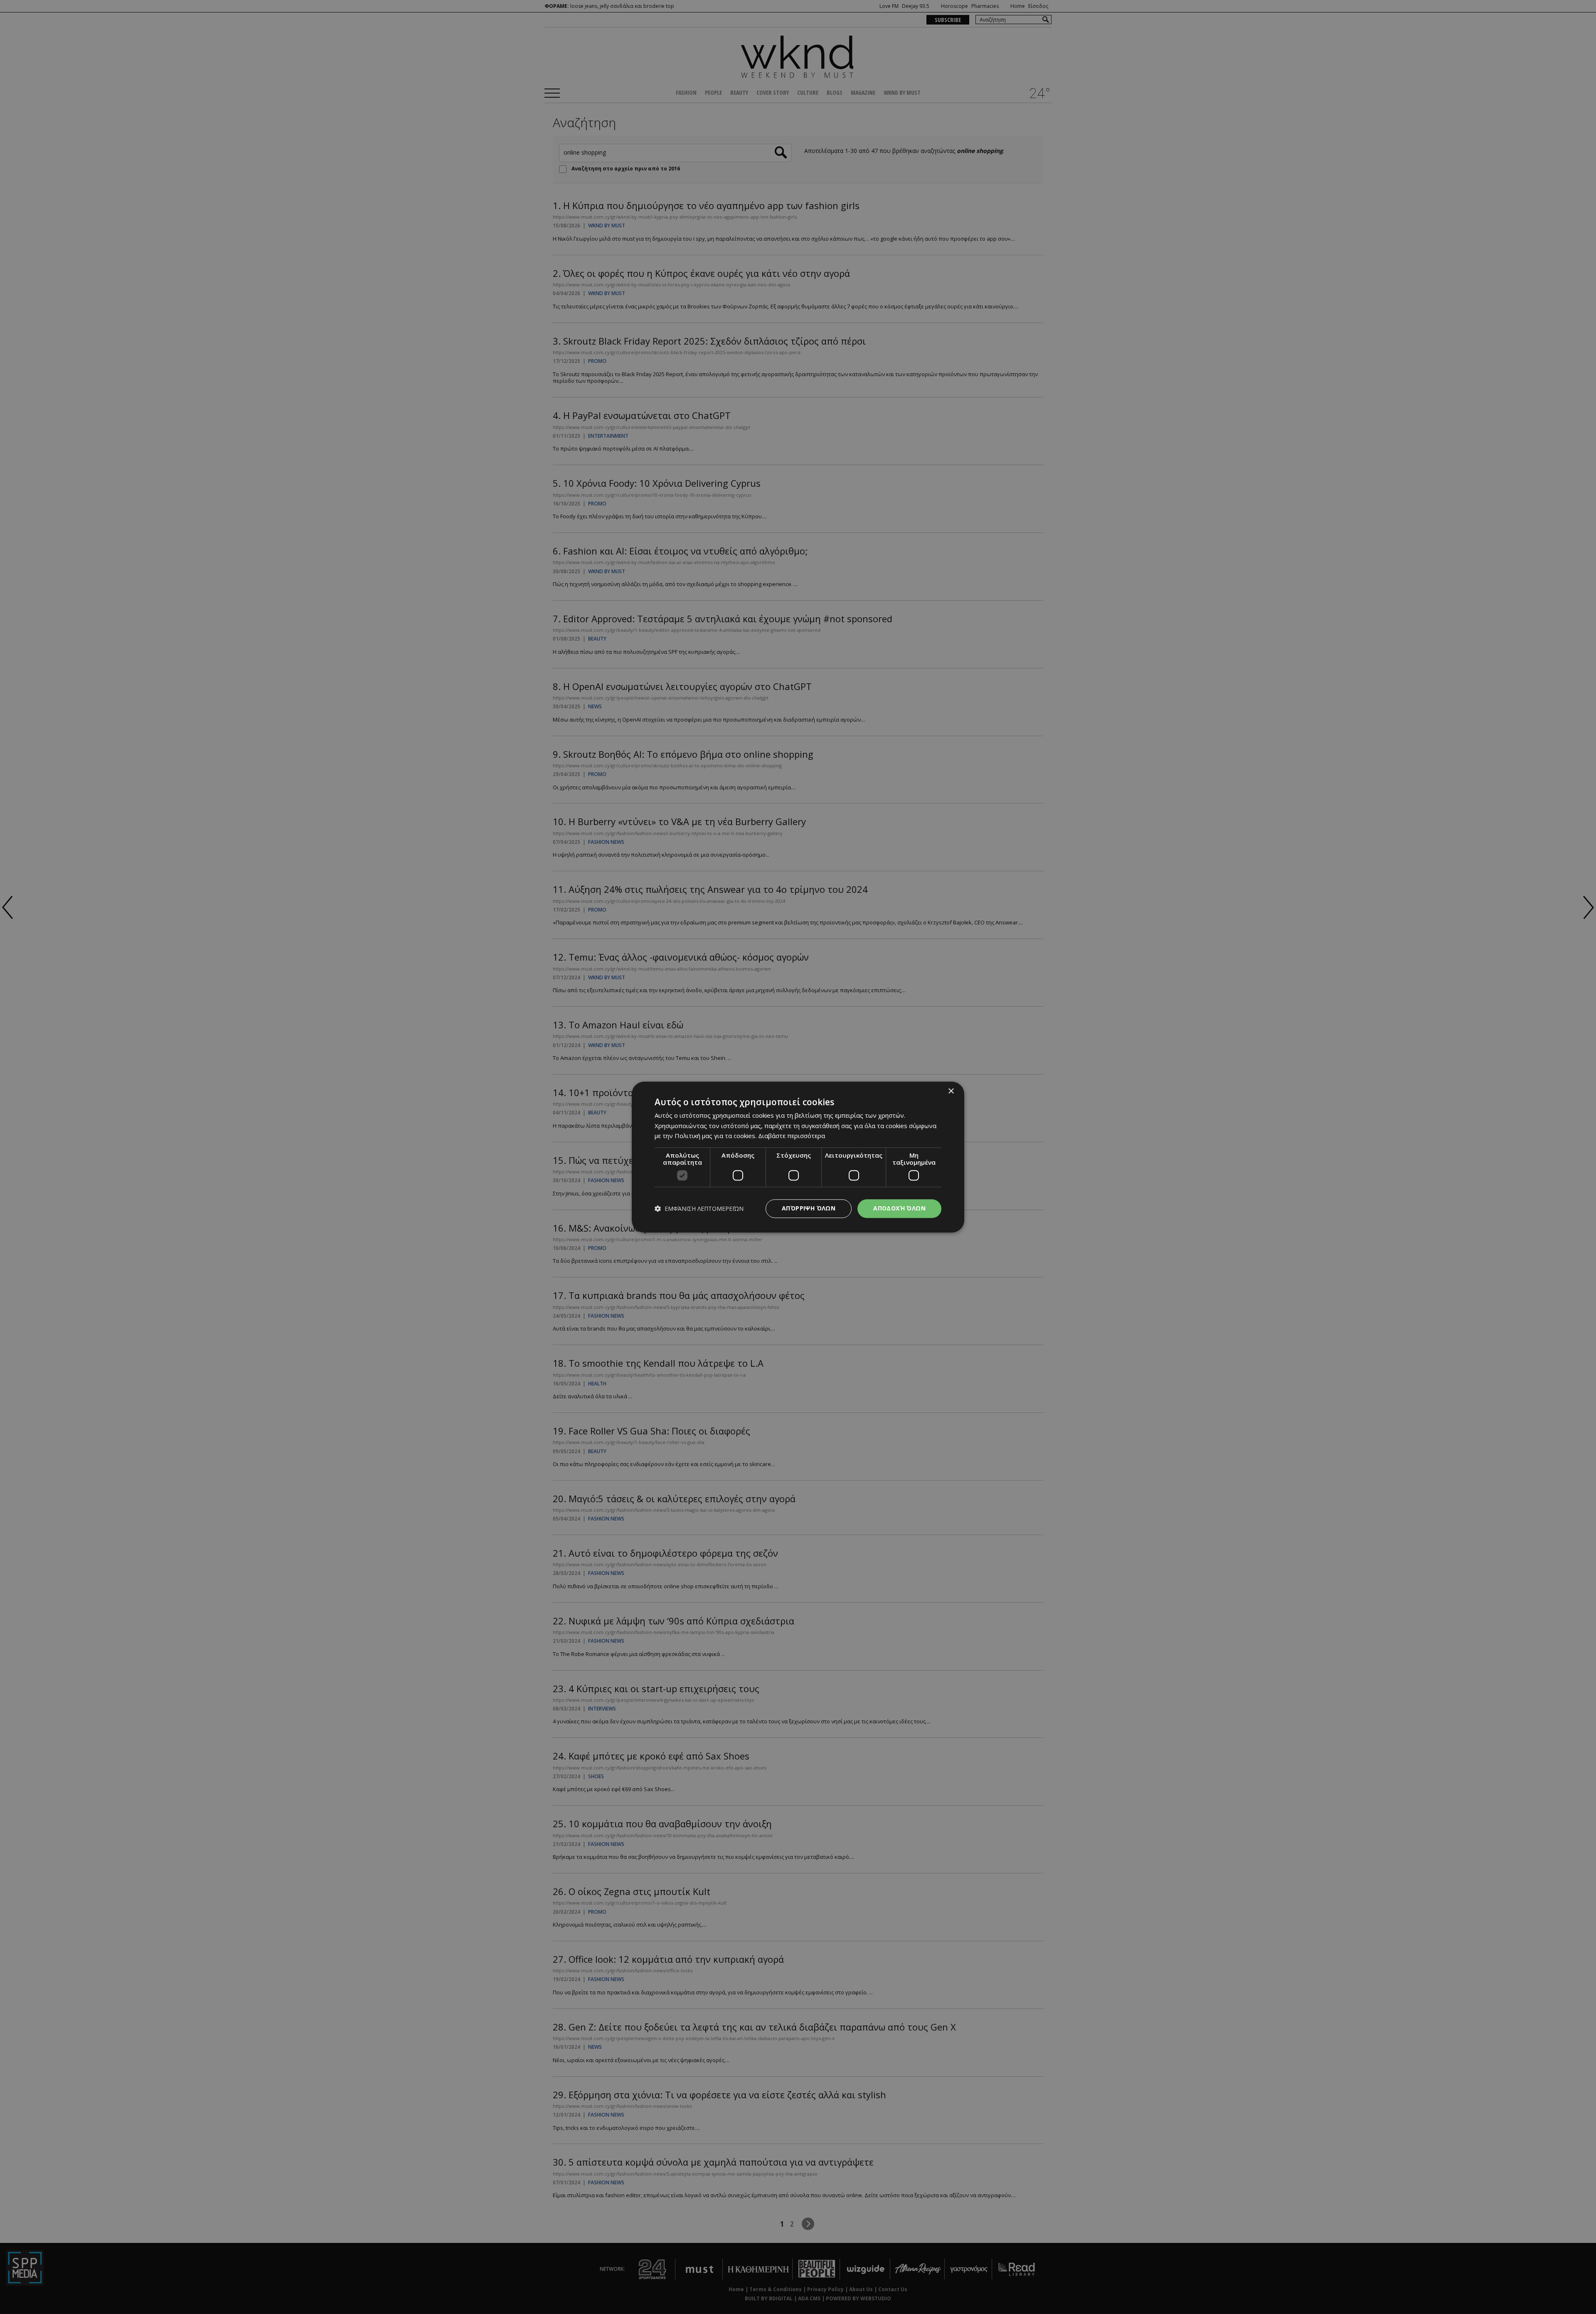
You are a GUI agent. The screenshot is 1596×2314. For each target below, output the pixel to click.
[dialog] (798, 1157)
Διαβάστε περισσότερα (792, 1136)
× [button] (951, 1091)
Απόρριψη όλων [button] (809, 1208)
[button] (699, 1209)
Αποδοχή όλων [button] (899, 1208)
